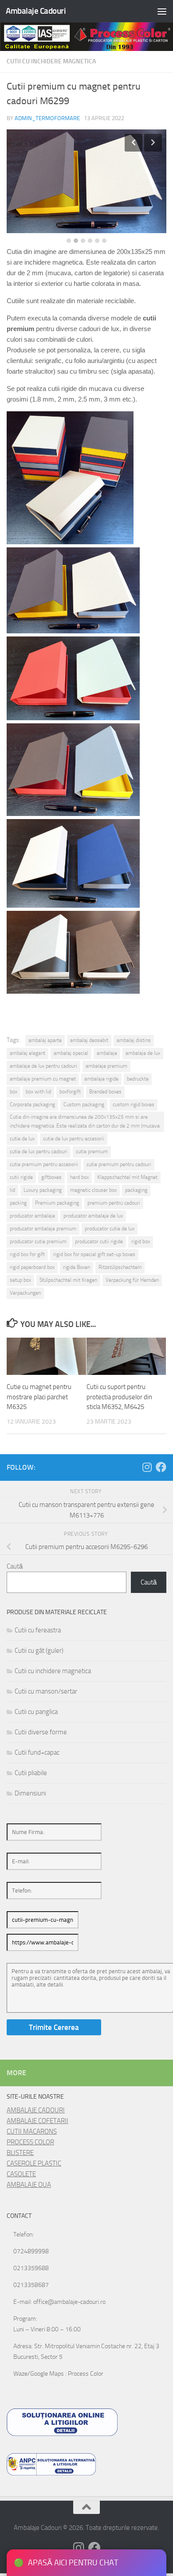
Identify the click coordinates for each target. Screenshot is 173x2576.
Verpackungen (25, 1293)
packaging (136, 1190)
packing (18, 1203)
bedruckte (138, 1079)
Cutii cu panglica (36, 1712)
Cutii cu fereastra (38, 1630)
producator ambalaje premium (43, 1229)
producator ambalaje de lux (93, 1216)
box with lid (38, 1092)
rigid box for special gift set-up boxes (94, 1254)
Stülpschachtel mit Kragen (68, 1280)
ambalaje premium (106, 1066)
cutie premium (92, 1151)
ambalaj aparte (45, 1040)
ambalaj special (71, 1053)
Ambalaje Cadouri (36, 11)
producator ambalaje (32, 1216)
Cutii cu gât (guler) (39, 1651)
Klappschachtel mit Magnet (127, 1177)
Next (153, 143)
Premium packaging (57, 1203)
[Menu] (162, 11)
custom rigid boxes (134, 1105)
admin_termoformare (47, 118)
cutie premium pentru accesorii (44, 1164)
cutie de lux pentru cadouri (39, 1151)
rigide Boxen (77, 1267)
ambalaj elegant (28, 1053)
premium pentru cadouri (114, 1203)
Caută (15, 1566)
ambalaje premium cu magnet (43, 1079)
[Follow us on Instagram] (147, 1467)
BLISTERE (20, 2153)
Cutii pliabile (31, 1773)
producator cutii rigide (99, 1241)
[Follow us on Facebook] (161, 1467)
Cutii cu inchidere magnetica (51, 61)
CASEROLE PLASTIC (34, 2163)
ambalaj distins (134, 1040)
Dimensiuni (30, 1793)
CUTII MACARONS (32, 2131)
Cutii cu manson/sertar (46, 1691)
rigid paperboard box (32, 1267)
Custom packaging (84, 1105)
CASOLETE (21, 2174)
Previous (134, 143)
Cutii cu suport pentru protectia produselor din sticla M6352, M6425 (119, 1397)
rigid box (141, 1241)
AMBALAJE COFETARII (37, 2121)
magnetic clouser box (93, 1190)
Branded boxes (105, 1092)
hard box (79, 1177)
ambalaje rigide (101, 1079)
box (14, 1092)
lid (12, 1190)
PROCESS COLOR (30, 2142)
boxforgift (70, 1092)
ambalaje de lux (143, 1053)
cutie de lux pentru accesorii (74, 1139)
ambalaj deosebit (89, 1040)
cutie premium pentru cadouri (119, 1164)
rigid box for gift (27, 1254)
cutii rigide (21, 1177)
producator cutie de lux (110, 1229)
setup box (20, 1280)
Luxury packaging (43, 1190)
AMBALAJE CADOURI (36, 2110)
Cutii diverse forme (41, 1732)
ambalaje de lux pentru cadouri (43, 1066)
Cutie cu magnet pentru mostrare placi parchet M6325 (39, 1397)
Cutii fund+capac (37, 1752)
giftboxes (51, 1177)
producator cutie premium (38, 1241)
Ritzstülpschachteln (120, 1267)
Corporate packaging (32, 1105)
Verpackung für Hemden (132, 1280)
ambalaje (107, 1053)
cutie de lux (22, 1139)
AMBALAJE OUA (29, 2185)
